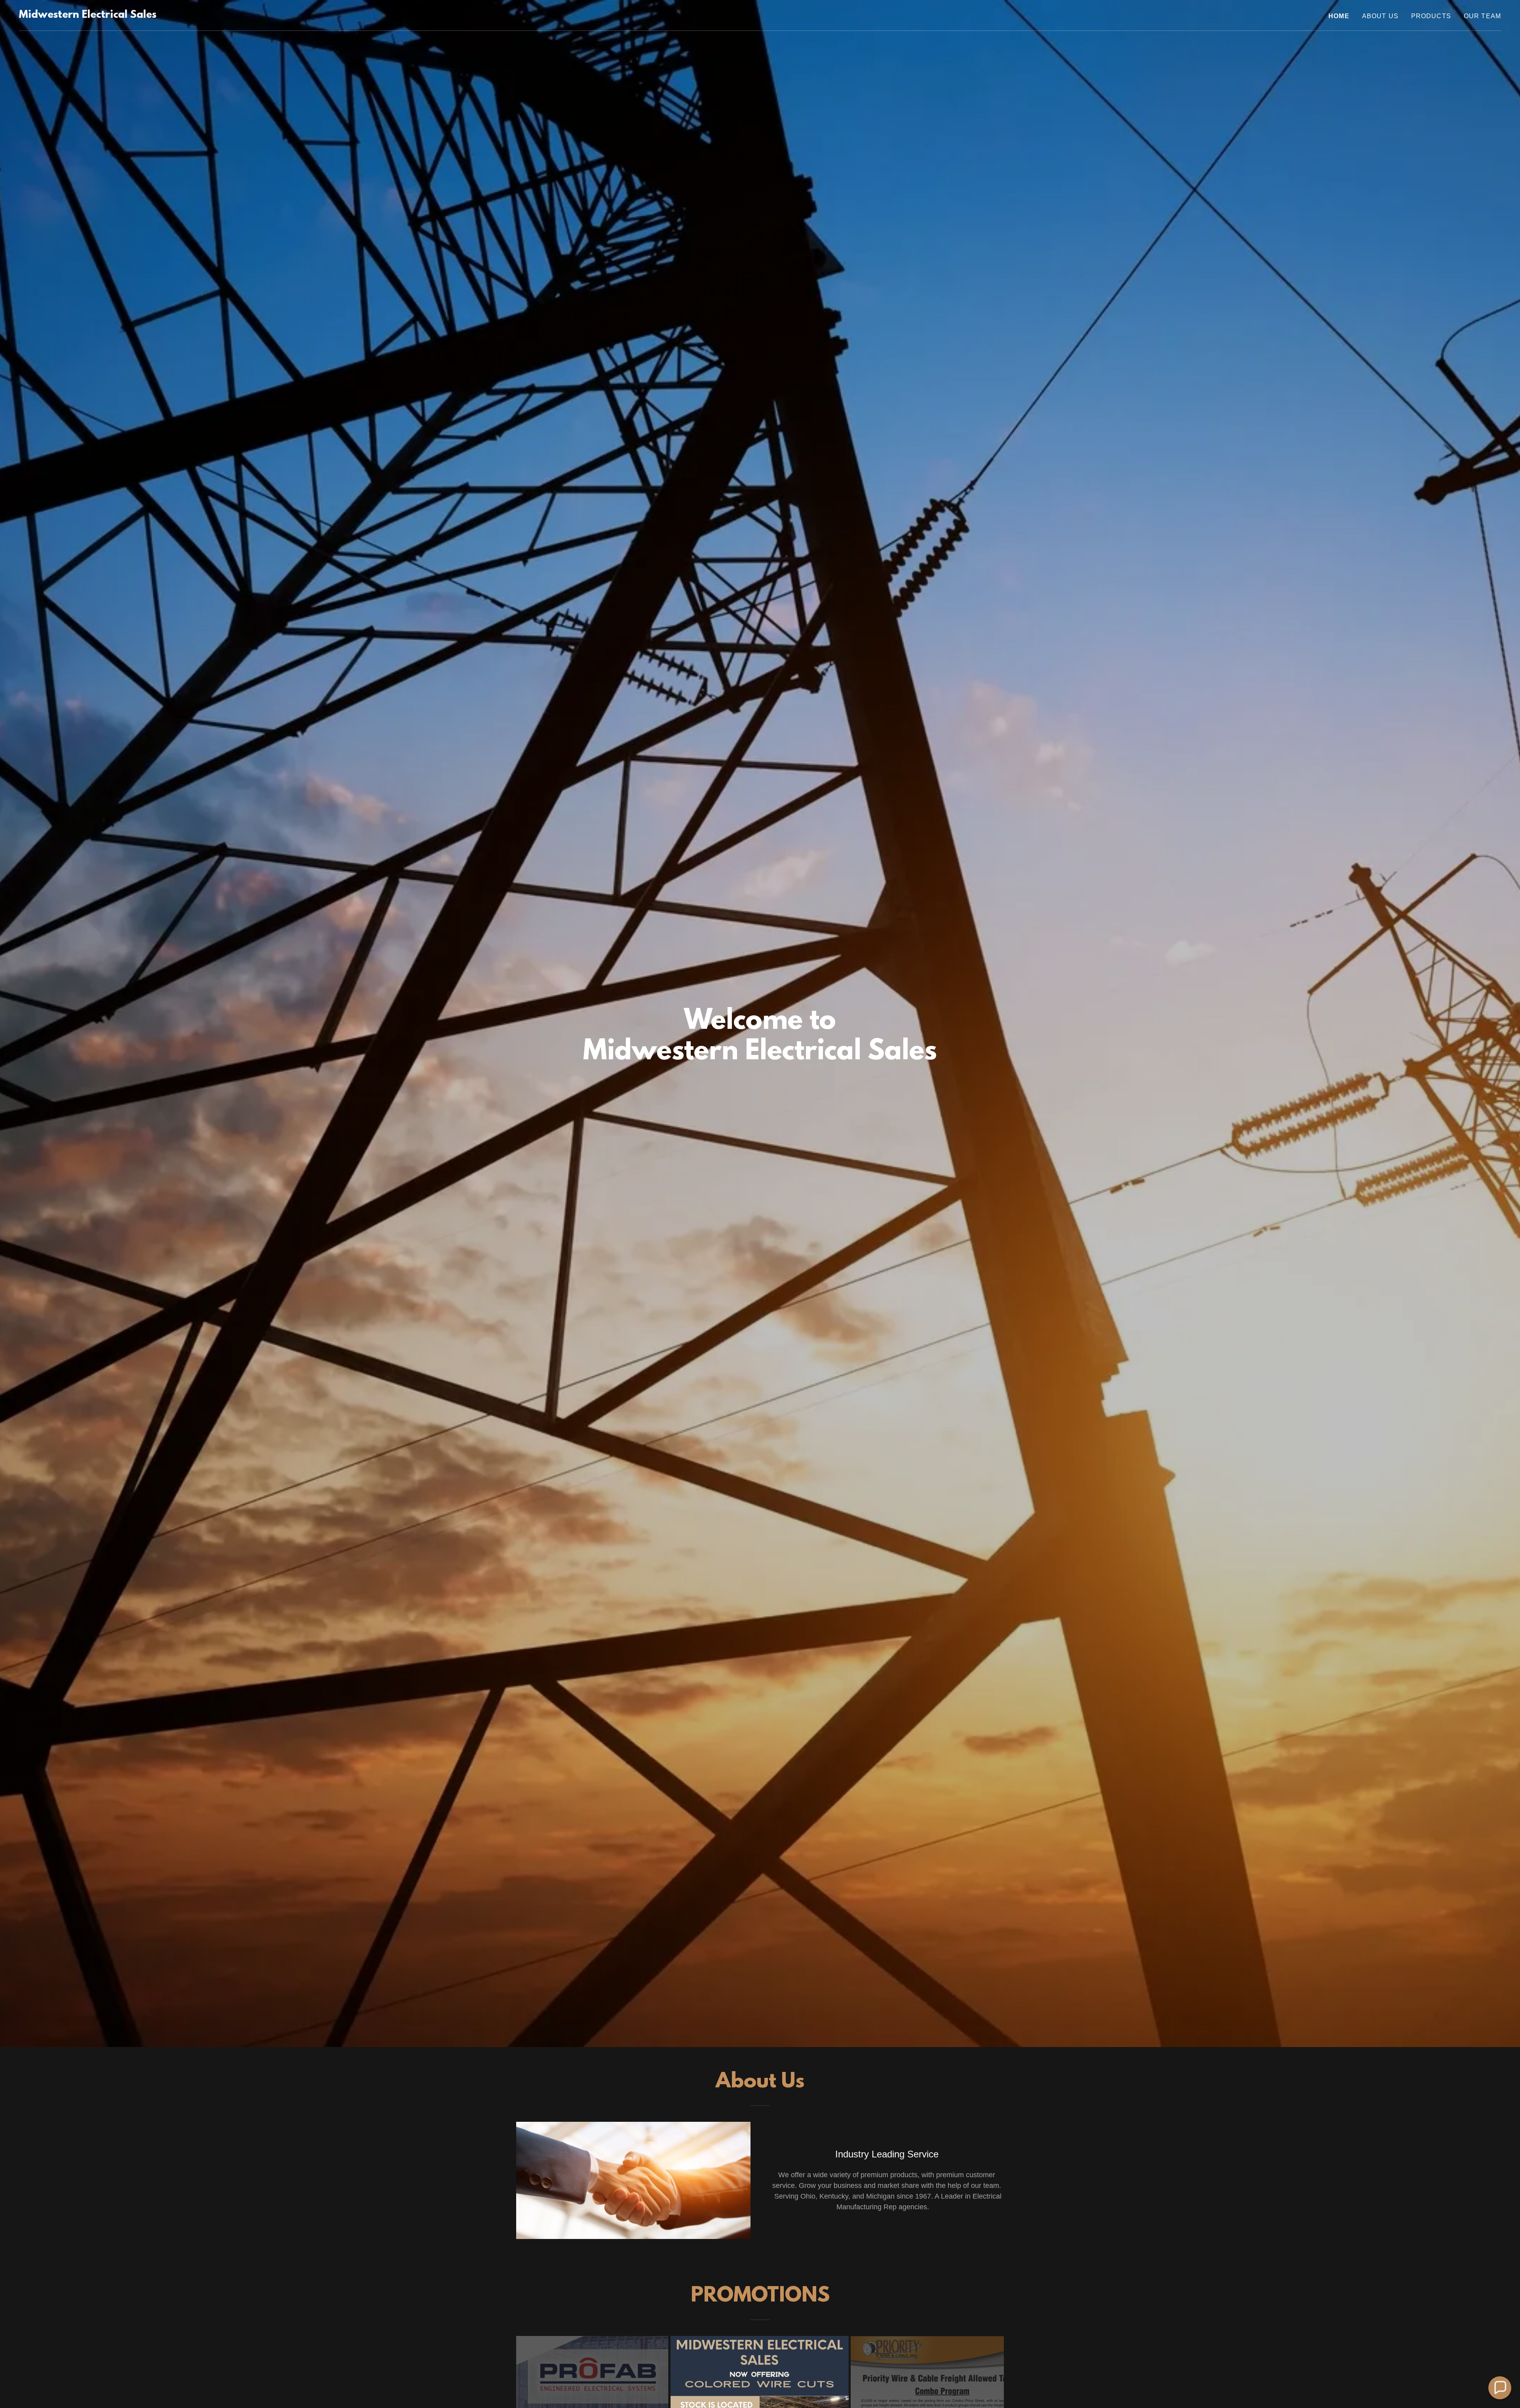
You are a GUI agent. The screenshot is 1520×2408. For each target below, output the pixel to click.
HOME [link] (1339, 16)
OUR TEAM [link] (1482, 16)
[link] (88, 15)
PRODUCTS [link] (1431, 16)
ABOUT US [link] (1380, 16)
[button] (1500, 2388)
